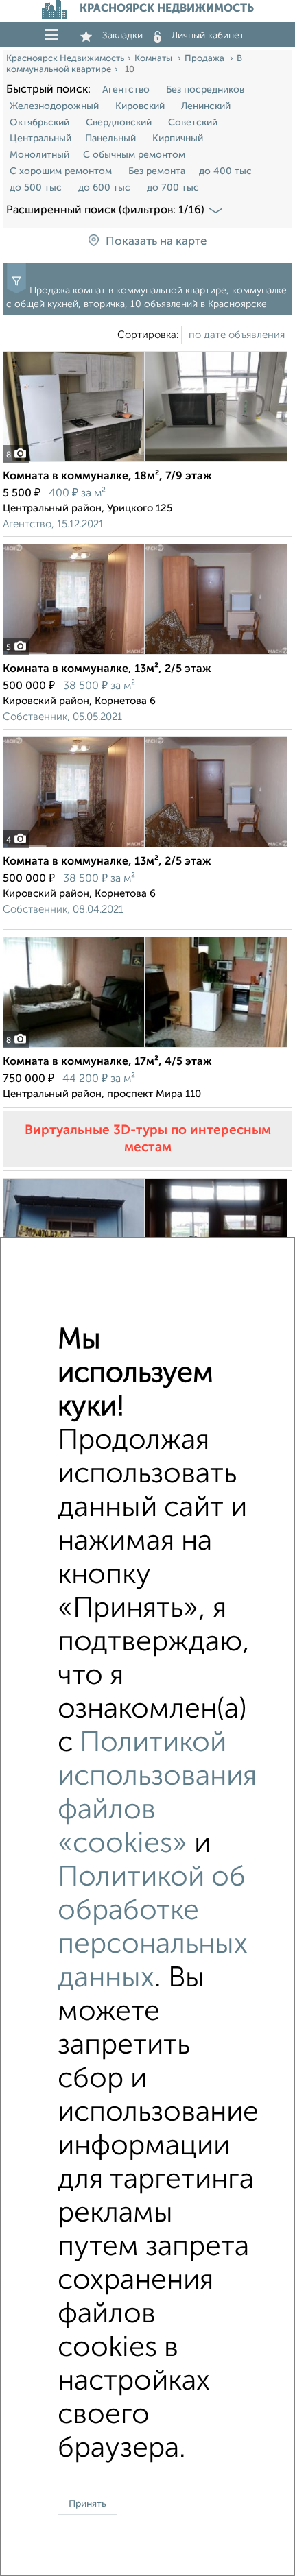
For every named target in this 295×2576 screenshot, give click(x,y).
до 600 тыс (104, 188)
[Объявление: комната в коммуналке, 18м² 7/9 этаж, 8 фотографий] (145, 462)
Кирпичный (178, 139)
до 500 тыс (36, 188)
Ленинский (206, 106)
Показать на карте (156, 242)
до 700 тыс (173, 188)
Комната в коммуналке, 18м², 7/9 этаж (107, 477)
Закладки (122, 36)
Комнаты (154, 59)
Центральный (40, 139)
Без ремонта (157, 171)
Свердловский (119, 123)
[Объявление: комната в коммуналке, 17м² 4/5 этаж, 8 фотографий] (145, 1047)
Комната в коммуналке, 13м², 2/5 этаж (107, 669)
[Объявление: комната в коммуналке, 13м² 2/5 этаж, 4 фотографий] (145, 847)
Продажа (205, 59)
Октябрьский (39, 123)
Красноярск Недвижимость (65, 59)
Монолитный (39, 155)
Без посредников (205, 90)
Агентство (126, 90)
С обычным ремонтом (134, 155)
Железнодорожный (54, 106)
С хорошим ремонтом (61, 171)
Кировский (140, 106)
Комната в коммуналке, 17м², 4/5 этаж (107, 1062)
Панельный (110, 139)
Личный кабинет (208, 36)
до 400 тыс (225, 171)
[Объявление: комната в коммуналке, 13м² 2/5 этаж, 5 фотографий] (145, 654)
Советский (193, 123)
